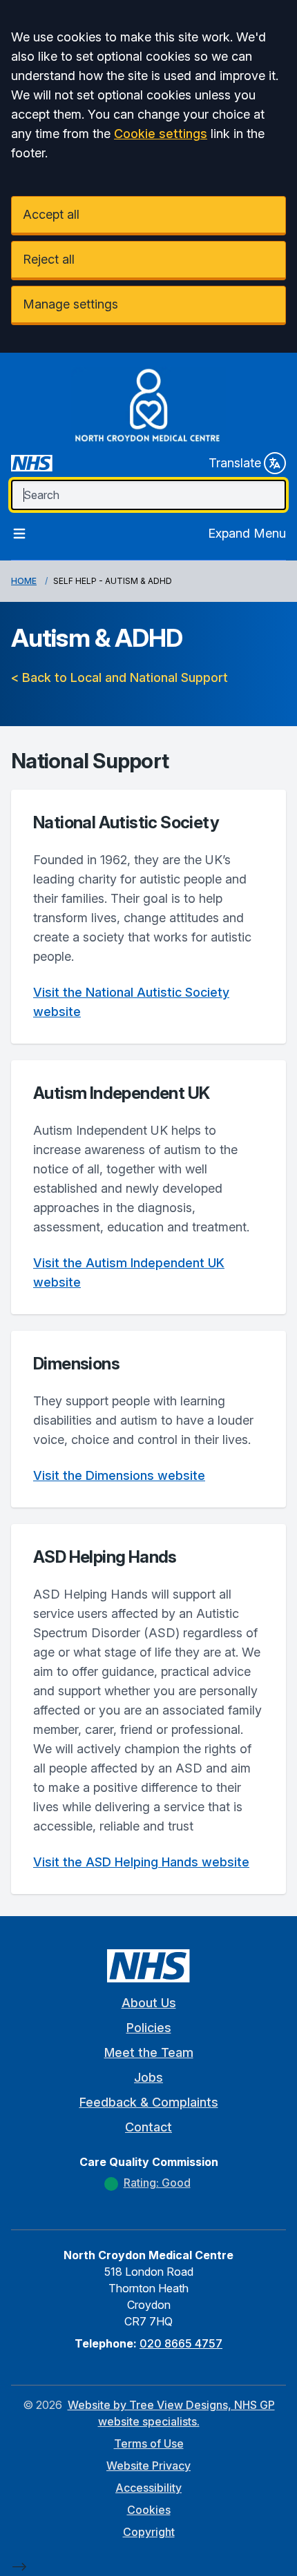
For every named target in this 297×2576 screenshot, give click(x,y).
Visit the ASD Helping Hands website (141, 1862)
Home (24, 581)
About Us (149, 2003)
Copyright (149, 2532)
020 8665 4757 (181, 2343)
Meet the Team (149, 2052)
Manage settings (70, 304)
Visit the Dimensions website (119, 1475)
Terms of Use (149, 2443)
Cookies (149, 2510)
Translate (235, 463)
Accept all (51, 214)
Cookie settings (161, 134)
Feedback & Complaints (149, 2102)
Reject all (49, 259)
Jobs (148, 2077)
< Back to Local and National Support (119, 677)
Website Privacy (148, 2466)
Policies (149, 2028)
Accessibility (148, 2488)
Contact (148, 2127)
